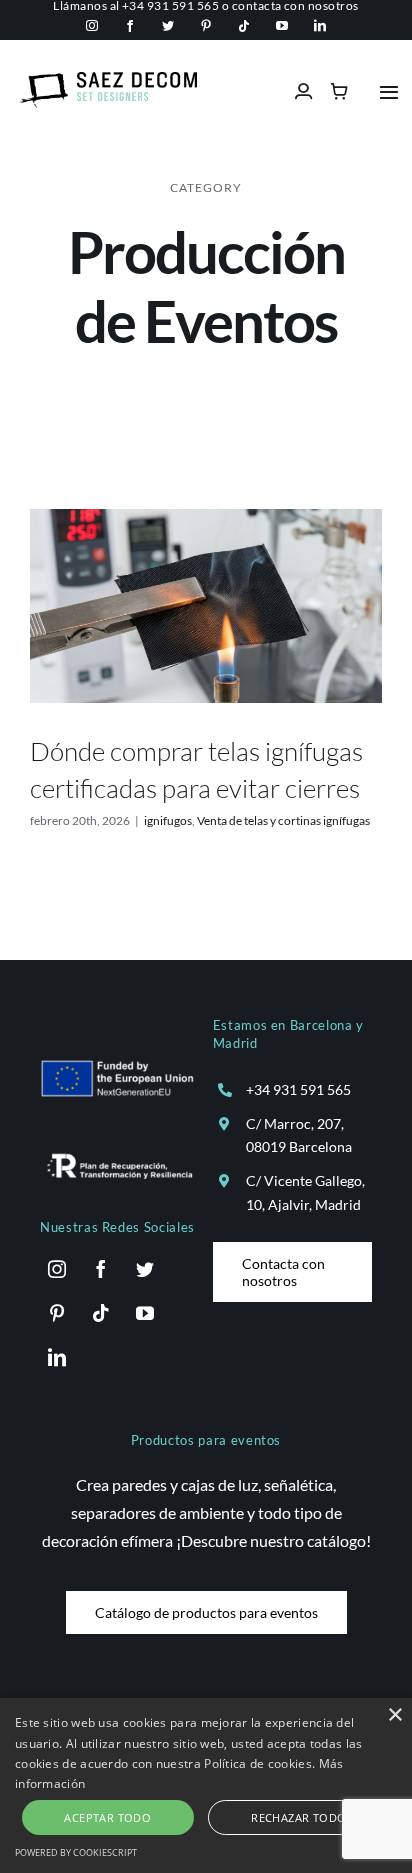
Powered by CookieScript (76, 1852)
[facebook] (130, 26)
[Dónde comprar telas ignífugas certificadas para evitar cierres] (206, 606)
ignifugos (168, 820)
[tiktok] (244, 26)
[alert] (206, 1785)
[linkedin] (320, 26)
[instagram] (92, 26)
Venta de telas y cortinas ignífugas (283, 820)
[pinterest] (206, 26)
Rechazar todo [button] (298, 1817)
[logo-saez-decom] (108, 79)
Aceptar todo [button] (107, 1817)
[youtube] (282, 26)
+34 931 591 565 (298, 1089)
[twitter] (168, 26)
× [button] (394, 1715)
